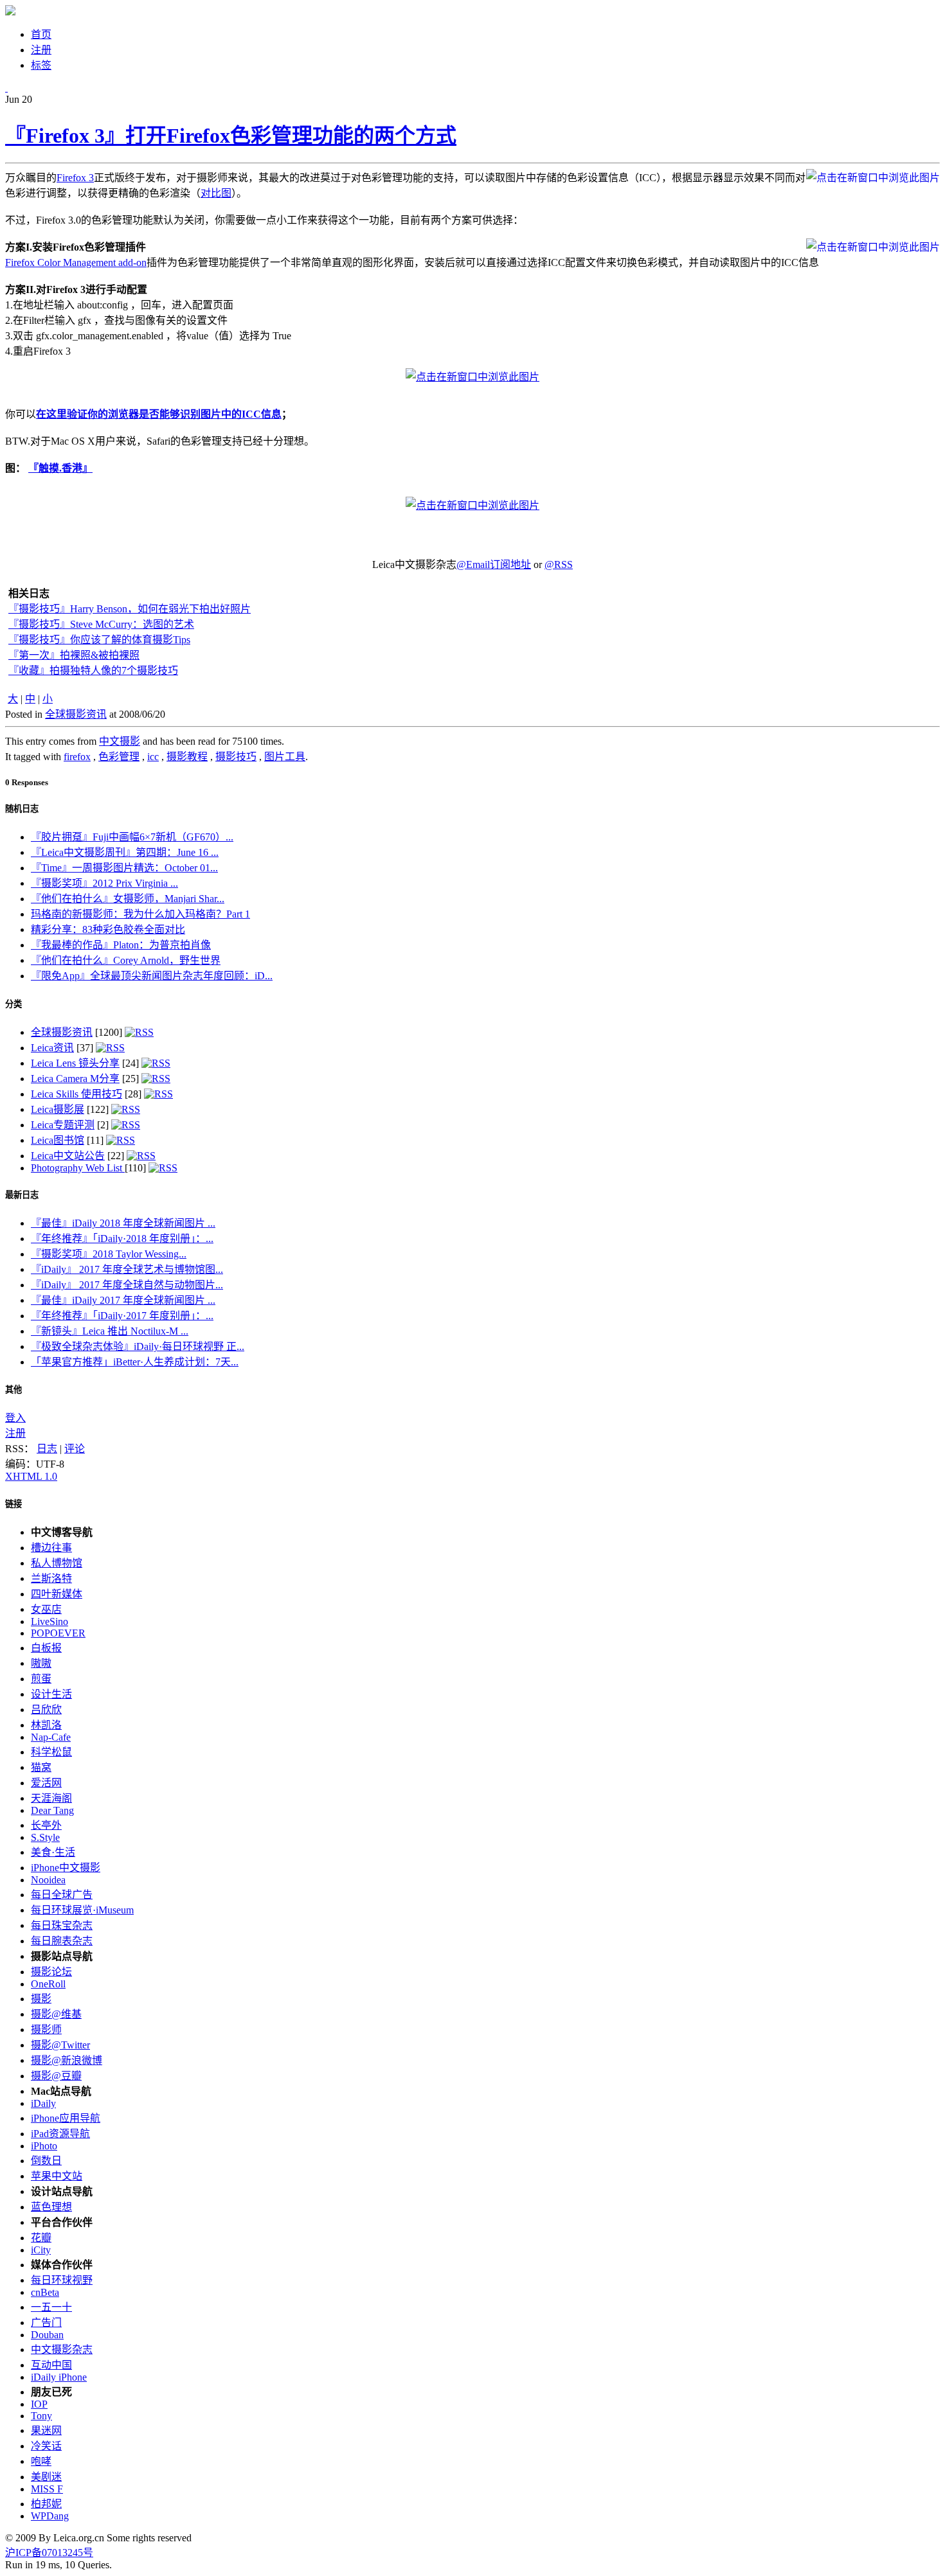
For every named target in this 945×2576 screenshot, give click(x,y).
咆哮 (41, 2461)
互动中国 (51, 2365)
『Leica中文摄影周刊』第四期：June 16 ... (125, 852)
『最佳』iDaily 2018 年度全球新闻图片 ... (123, 1223)
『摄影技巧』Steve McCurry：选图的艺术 (101, 624)
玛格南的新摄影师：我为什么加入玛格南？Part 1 (140, 914)
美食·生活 (53, 1852)
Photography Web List (78, 1168)
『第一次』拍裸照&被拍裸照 (74, 655)
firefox (77, 757)
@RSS (559, 564)
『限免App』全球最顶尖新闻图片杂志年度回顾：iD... (152, 976)
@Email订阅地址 (494, 564)
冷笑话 (46, 2446)
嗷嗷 (41, 1663)
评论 (75, 1449)
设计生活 (51, 1694)
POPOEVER (58, 1633)
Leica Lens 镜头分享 (75, 1063)
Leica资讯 (52, 1048)
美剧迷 (46, 2477)
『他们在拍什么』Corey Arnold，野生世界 (126, 960)
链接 (14, 1504)
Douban (47, 2335)
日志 (47, 1449)
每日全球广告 (62, 1895)
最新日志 (22, 1195)
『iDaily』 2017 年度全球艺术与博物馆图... (127, 1269)
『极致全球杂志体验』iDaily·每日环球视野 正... (138, 1346)
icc (153, 757)
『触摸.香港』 (60, 468)
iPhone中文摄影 (66, 1868)
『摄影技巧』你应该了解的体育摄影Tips (99, 640)
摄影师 (46, 2030)
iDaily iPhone (59, 2377)
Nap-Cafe (51, 1737)
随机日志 (22, 809)
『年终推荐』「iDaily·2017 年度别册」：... (122, 1316)
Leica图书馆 (58, 1140)
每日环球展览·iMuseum (82, 1910)
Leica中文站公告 (68, 1156)
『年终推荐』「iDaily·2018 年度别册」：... (122, 1239)
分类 (14, 1004)
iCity (41, 2250)
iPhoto (44, 2146)
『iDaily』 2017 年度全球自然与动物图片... (127, 1285)
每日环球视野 (62, 2280)
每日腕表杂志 (62, 1941)
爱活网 (46, 1783)
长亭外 (46, 1825)
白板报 (46, 1648)
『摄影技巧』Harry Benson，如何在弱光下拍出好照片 (130, 609)
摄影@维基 (56, 2014)
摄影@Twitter (60, 2045)
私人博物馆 (57, 1563)
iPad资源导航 (60, 2134)
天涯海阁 (51, 1798)
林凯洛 (46, 1725)
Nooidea (48, 1880)
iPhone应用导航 (66, 2118)
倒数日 (46, 2161)
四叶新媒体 (57, 1594)
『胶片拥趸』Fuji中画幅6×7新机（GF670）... (132, 837)
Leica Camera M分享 (75, 1079)
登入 (15, 1418)
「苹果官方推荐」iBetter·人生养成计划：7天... (135, 1362)
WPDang (50, 2516)
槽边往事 (51, 1548)
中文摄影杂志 (62, 2349)
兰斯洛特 (51, 1578)
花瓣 (41, 2238)
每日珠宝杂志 (62, 1925)
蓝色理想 (51, 2207)
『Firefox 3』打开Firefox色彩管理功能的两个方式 (231, 136)
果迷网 (46, 2430)
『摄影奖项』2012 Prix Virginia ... (104, 883)
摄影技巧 (236, 757)
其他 (14, 1390)
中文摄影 (120, 741)
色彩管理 (119, 757)
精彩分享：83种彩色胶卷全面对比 (108, 929)
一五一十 (51, 2307)
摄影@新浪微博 (67, 2060)
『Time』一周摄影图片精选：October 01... (124, 868)
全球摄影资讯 (76, 714)
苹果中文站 (57, 2176)
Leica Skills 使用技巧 (76, 1094)
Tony (41, 2416)
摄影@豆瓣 (56, 2076)
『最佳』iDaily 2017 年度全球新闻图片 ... (123, 1300)
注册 (15, 1433)
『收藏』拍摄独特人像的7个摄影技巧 (93, 671)
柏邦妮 (46, 2504)
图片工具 (285, 757)
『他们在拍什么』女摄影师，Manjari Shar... (128, 899)
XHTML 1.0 (31, 1476)
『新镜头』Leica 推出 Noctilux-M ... (110, 1331)
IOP (39, 2404)
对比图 (216, 193)
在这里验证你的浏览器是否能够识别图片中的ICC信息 (159, 414)
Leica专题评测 (63, 1125)
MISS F (47, 2489)
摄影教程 (187, 757)
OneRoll (48, 1984)
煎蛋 (41, 1679)
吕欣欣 (46, 1710)
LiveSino (50, 1621)
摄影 (41, 1999)
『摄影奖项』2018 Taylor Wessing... (109, 1254)
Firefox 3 (75, 178)
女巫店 (46, 1609)
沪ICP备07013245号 (49, 2553)
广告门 (46, 2323)
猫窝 (41, 1767)
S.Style (45, 1837)
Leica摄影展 (58, 1109)
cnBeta (45, 2292)
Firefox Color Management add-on (76, 262)
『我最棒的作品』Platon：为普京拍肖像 (121, 945)
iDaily (43, 2103)
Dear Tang (52, 1810)
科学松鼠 (51, 1752)
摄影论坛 (51, 1972)
